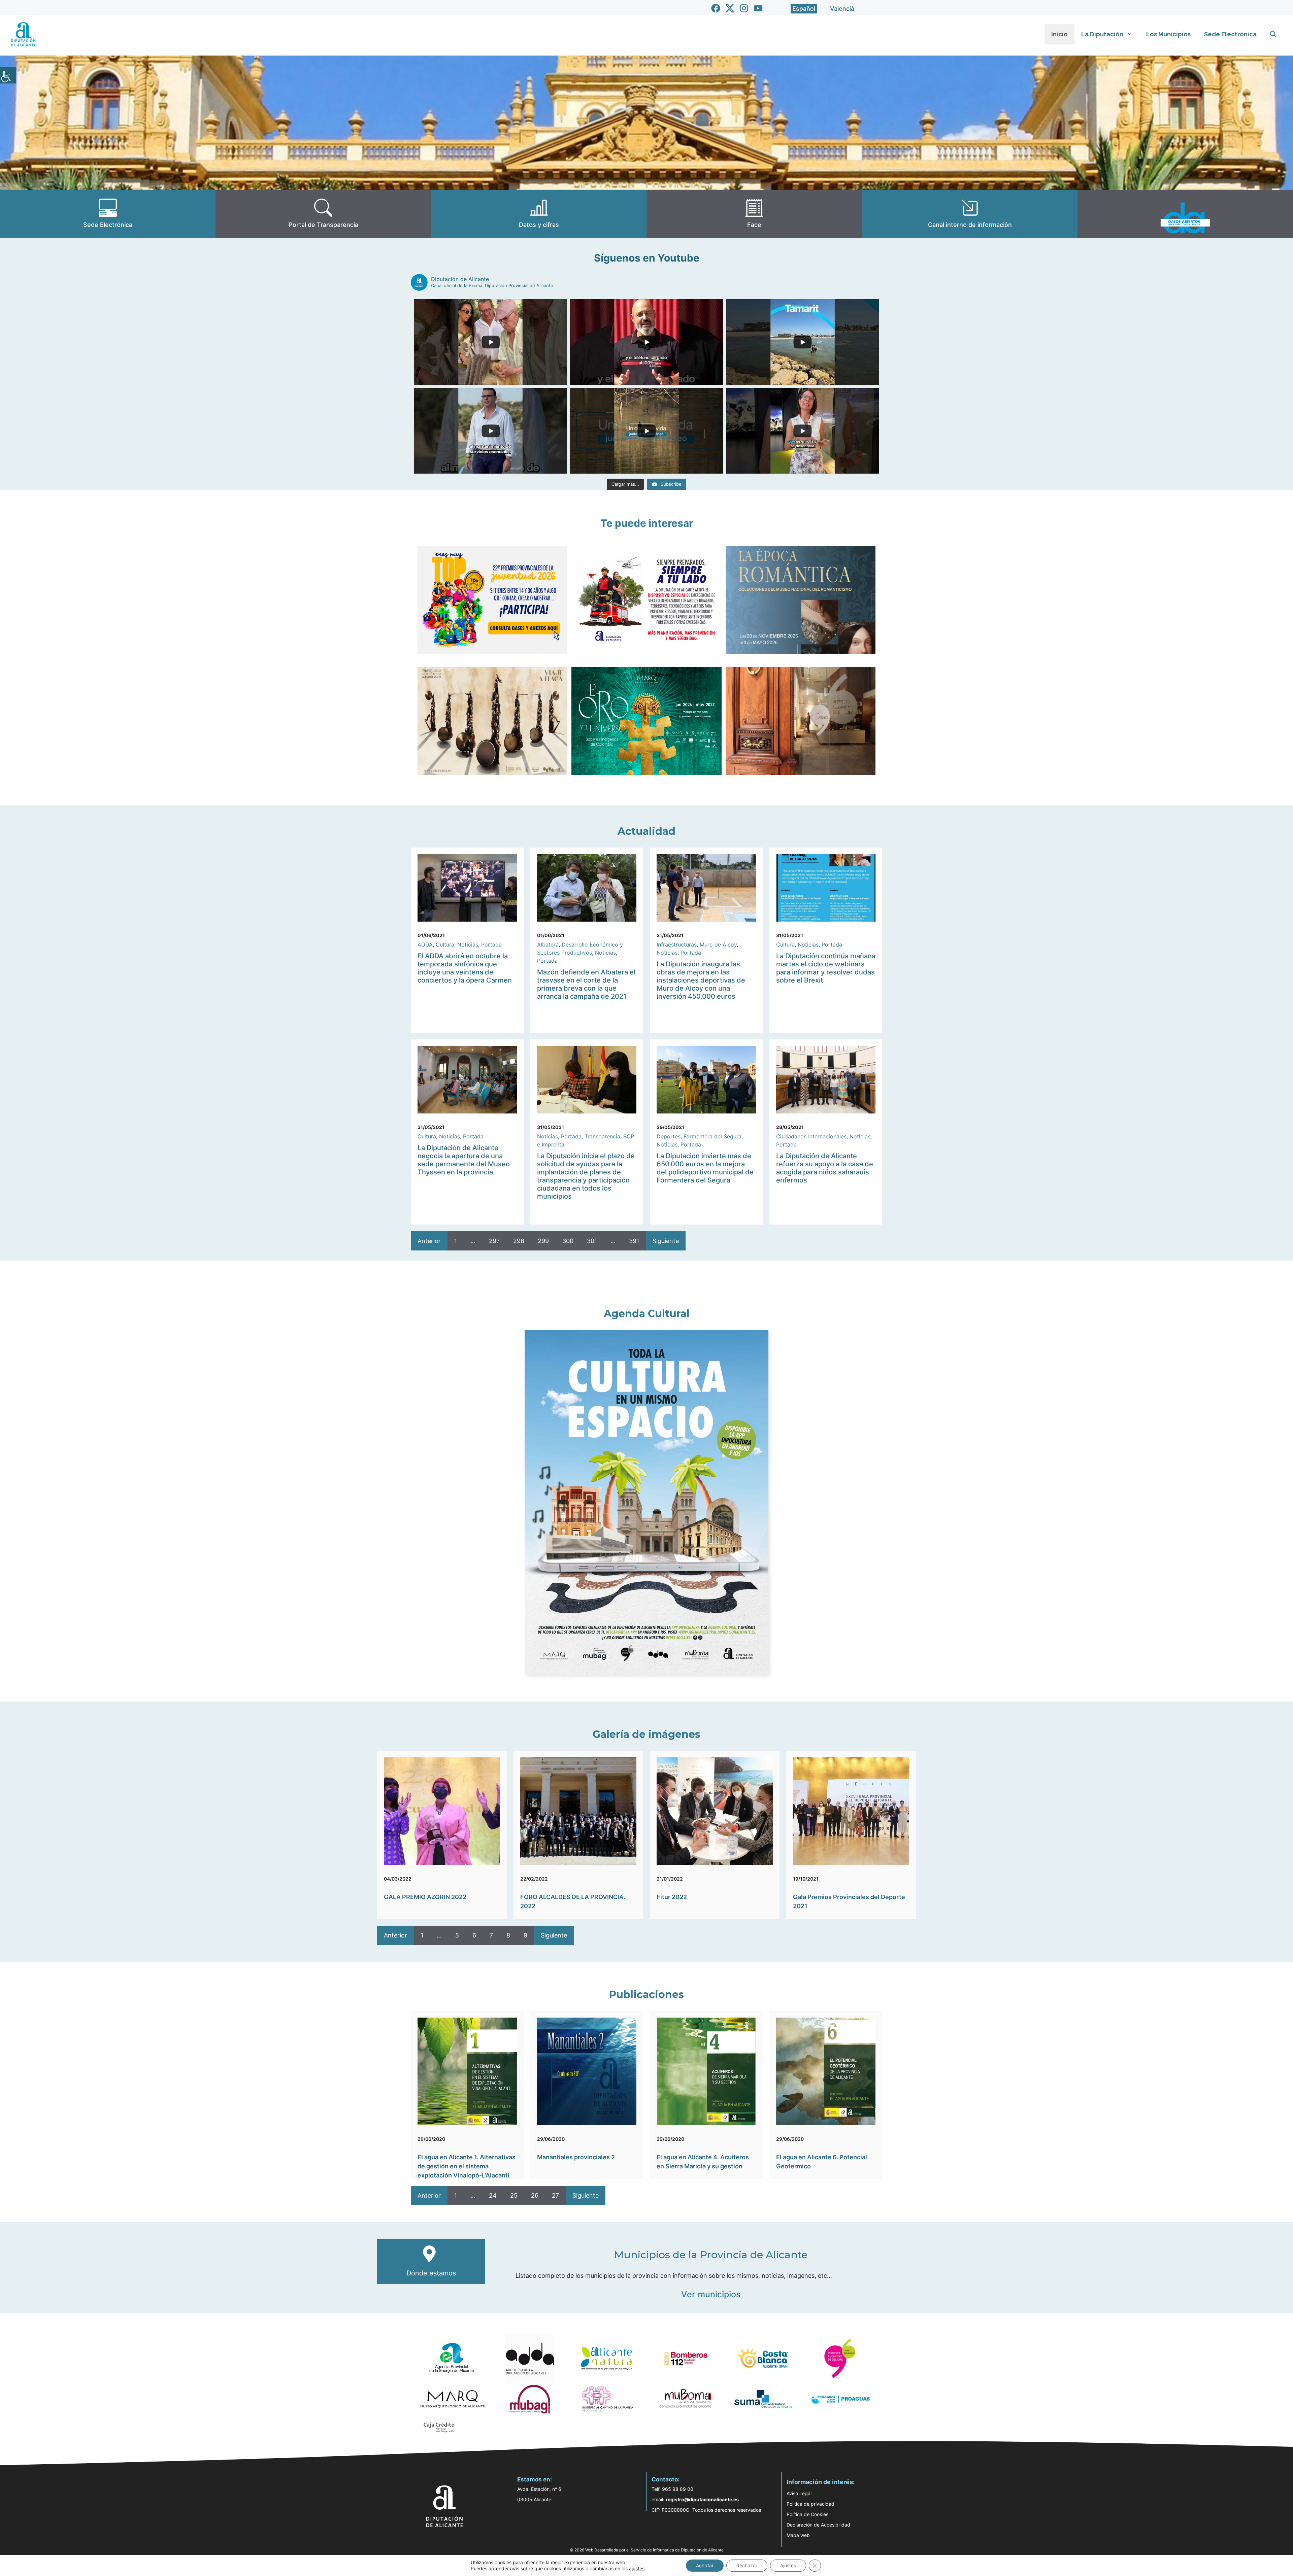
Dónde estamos (431, 2273)
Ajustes (788, 2565)
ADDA (425, 944)
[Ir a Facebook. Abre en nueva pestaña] (716, 8)
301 (592, 1241)
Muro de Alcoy (718, 944)
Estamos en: (535, 2479)
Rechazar (747, 2565)
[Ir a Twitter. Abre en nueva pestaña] (730, 8)
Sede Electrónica (1230, 34)
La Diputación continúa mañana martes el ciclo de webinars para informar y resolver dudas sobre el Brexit (826, 968)
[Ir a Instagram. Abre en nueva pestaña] (744, 8)
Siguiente (666, 1241)
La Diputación (1102, 34)
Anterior (429, 1241)
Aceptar (705, 2565)
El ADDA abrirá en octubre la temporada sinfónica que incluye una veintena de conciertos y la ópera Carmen (465, 968)
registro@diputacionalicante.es (702, 2499)
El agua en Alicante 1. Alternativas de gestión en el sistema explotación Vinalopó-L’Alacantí (467, 2166)
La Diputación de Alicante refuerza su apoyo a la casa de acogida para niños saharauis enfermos (825, 1168)
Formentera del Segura (712, 1136)
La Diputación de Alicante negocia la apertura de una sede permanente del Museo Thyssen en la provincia (464, 1160)
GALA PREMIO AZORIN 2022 (425, 1897)
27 (555, 2195)
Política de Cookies (807, 2514)
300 (568, 1241)
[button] (1273, 34)
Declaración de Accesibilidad (818, 2525)
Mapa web (798, 2535)
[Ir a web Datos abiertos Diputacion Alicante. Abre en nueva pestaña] (1185, 214)
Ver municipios (711, 2294)
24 (493, 2195)
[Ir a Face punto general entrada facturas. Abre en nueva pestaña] (754, 214)
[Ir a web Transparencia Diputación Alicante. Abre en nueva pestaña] (323, 214)
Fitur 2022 (672, 1897)
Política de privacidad (810, 2504)
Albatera (548, 944)
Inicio (1059, 34)
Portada (491, 944)
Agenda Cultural (647, 1314)
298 (519, 1241)
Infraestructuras (677, 944)
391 (634, 1241)
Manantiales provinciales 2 (576, 2157)
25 (514, 2195)
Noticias (468, 944)
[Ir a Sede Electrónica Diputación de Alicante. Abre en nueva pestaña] (108, 214)
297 (494, 1241)
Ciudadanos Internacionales (811, 1136)
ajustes (637, 2568)
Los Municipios (1168, 34)
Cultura (445, 944)
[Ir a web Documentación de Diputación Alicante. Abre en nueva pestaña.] (539, 214)
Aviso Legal (799, 2493)
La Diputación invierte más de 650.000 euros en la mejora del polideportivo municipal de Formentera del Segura (705, 1168)
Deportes (669, 1136)
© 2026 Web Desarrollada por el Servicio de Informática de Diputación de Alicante (647, 2550)
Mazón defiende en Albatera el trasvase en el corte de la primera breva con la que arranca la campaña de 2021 (586, 984)
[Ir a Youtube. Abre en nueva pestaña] (758, 8)
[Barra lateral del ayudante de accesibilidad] (8, 75)
